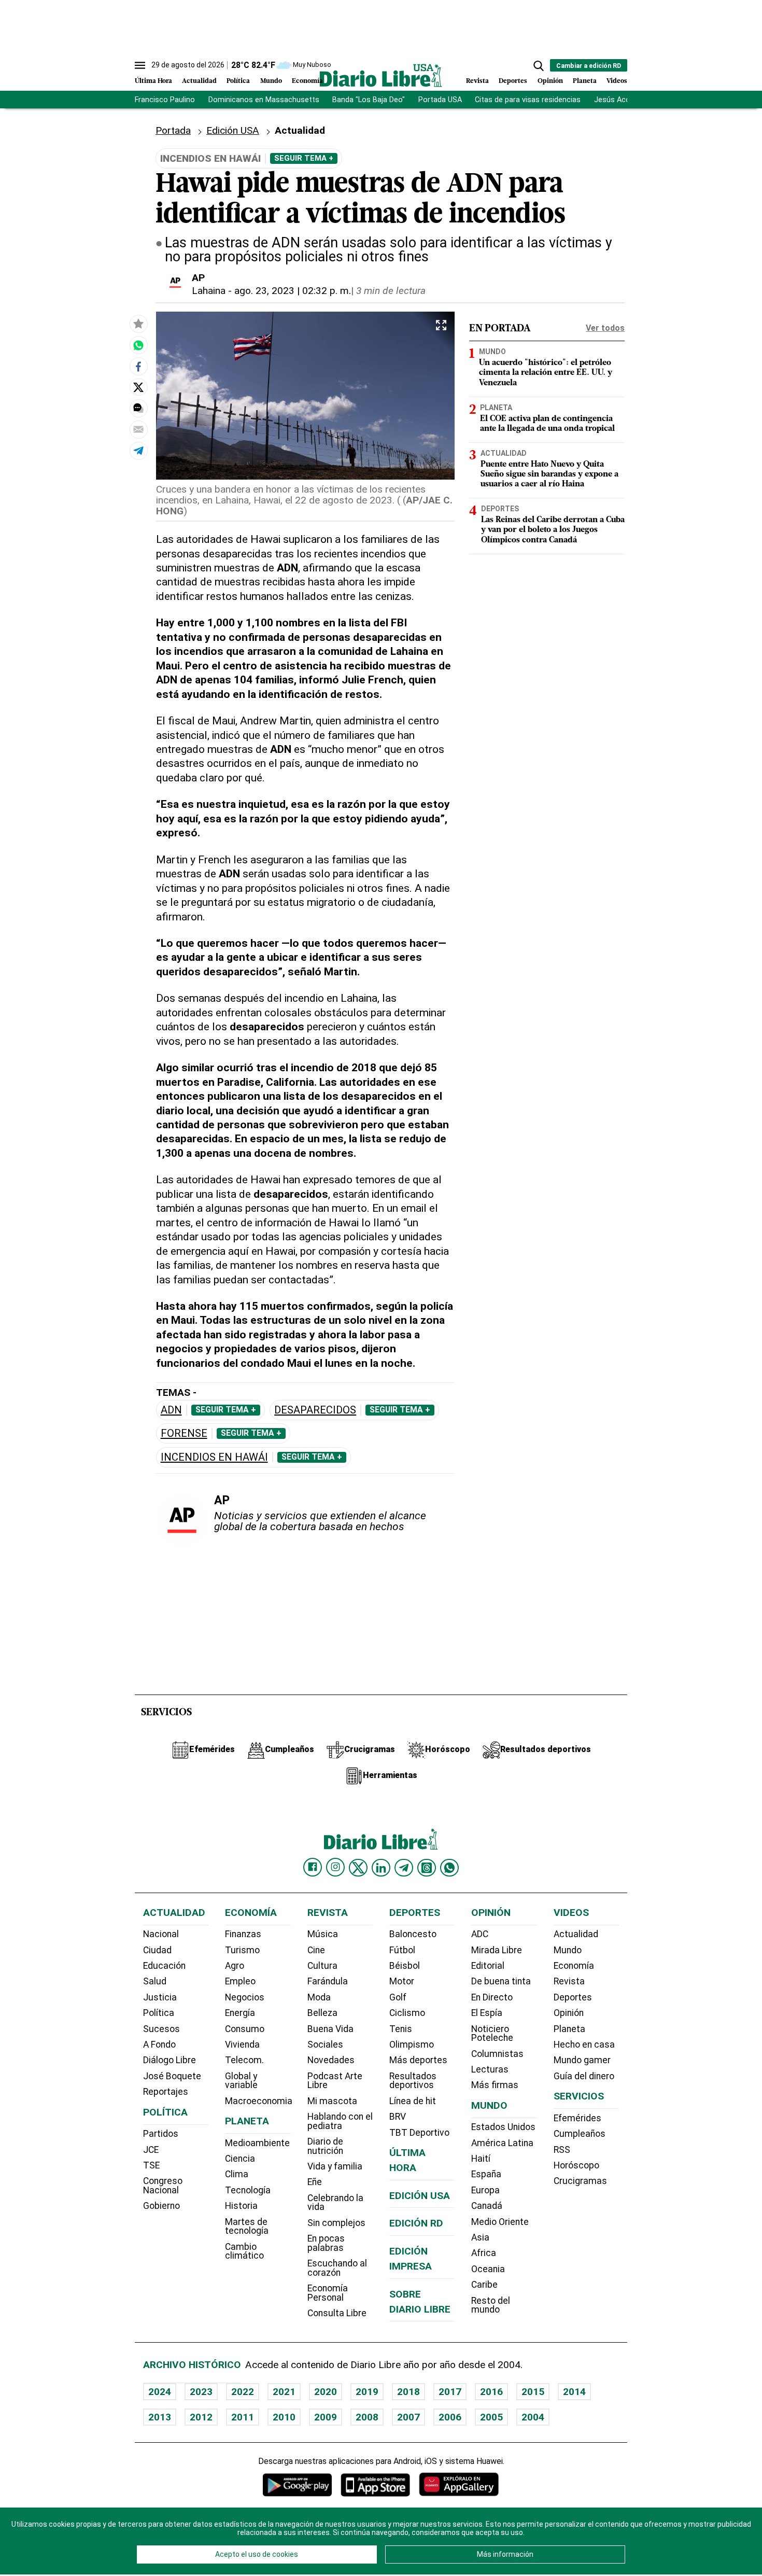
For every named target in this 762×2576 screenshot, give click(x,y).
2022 (243, 2392)
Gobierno (161, 2206)
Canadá (487, 2206)
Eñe (315, 2182)
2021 (284, 2392)
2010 (284, 2417)
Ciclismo (407, 2013)
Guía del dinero (584, 2076)
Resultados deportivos (413, 2081)
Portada (173, 130)
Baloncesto (413, 1934)
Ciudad (157, 1950)
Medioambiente (257, 2143)
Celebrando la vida (335, 2203)
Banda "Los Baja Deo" (369, 100)
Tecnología (248, 2190)
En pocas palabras (326, 2243)
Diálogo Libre (170, 2060)
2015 (533, 2392)
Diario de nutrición (325, 2146)
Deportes (513, 81)
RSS (562, 2150)
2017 (450, 2392)
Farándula (328, 1981)
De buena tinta (501, 1981)
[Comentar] (138, 408)
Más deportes (418, 2060)
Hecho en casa (584, 2045)
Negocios (245, 1997)
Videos (617, 81)
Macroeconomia (259, 2101)
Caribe (484, 2285)
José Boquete (172, 2076)
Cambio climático (244, 2251)
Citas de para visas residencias (528, 100)
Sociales (325, 2045)
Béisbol (405, 1966)
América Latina (502, 2143)
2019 (367, 2392)
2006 (450, 2417)
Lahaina (209, 291)
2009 (326, 2417)
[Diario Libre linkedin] (381, 1868)
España (486, 2174)
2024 (160, 2392)
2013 (160, 2417)
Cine (316, 1950)
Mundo (271, 81)
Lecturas (490, 2069)
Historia (241, 2206)
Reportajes (166, 2092)
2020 (326, 2392)
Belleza (322, 2013)
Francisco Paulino (165, 100)
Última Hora (153, 81)
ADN (171, 1410)
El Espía (487, 2013)
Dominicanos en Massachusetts (264, 100)
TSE (151, 2165)
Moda (319, 1997)
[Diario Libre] (381, 75)
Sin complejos (336, 2223)
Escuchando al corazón (337, 2268)
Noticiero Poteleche (492, 2034)
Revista (477, 81)
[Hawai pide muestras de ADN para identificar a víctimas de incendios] (138, 345)
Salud (155, 1981)
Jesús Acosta (618, 100)
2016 (491, 2392)
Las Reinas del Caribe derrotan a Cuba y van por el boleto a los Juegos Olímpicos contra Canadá (553, 530)
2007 (408, 2417)
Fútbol (402, 1950)
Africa (484, 2253)
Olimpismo (412, 2045)
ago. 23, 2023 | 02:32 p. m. (293, 291)
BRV (398, 2117)
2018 (408, 2392)
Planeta (585, 81)
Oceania (488, 2269)
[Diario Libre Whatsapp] (449, 1868)
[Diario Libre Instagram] (335, 1867)
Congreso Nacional (163, 2186)
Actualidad (199, 81)
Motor (402, 1981)
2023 (201, 2392)
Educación (164, 1966)
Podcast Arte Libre (335, 2081)
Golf (398, 1997)
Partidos (161, 2134)
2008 (367, 2417)
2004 (533, 2417)
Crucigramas (580, 2181)
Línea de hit (413, 2101)
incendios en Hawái (214, 1457)
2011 (243, 2417)
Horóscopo (576, 2165)
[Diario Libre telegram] (404, 1868)
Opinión (550, 81)
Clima (237, 2174)
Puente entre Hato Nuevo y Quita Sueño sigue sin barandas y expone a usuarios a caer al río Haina (549, 474)
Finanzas (243, 1934)
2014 (574, 2392)
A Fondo (159, 2045)
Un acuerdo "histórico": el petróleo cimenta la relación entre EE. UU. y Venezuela (546, 373)
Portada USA (440, 100)
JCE (151, 2150)
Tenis (401, 2029)
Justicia (160, 1997)
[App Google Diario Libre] (298, 2484)
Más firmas (495, 2085)
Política (238, 81)
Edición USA (233, 130)
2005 (491, 2417)
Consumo (245, 2029)
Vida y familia (335, 2166)
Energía (240, 2013)
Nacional (161, 1934)
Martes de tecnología (247, 2227)
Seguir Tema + (304, 158)
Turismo (242, 1950)
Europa (485, 2190)
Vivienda (242, 2045)
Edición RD (416, 2223)
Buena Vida (330, 2029)
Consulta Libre (337, 2313)
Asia (480, 2237)
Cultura (322, 1966)
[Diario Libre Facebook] (313, 1867)
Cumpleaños (580, 2134)
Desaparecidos (315, 1410)
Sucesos (161, 2029)
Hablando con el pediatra (340, 2121)
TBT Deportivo (419, 2133)
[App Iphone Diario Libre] (375, 2484)
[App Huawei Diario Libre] (459, 2484)
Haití (481, 2159)
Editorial (488, 1966)
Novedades (331, 2060)
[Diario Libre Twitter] (358, 1868)
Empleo (240, 1981)
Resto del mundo (491, 2305)
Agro (235, 1966)
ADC (480, 1934)
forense (184, 1433)
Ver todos (605, 328)
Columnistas (497, 2054)
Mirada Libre (497, 1950)
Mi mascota (332, 2101)
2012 (201, 2417)
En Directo (492, 1997)
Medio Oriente (500, 2222)
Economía (307, 81)
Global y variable (241, 2081)
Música (323, 1934)
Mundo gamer (582, 2060)
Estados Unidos (503, 2127)
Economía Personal (328, 2293)
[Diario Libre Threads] (427, 1868)
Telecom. (244, 2060)
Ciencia (240, 2159)
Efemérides (577, 2118)
